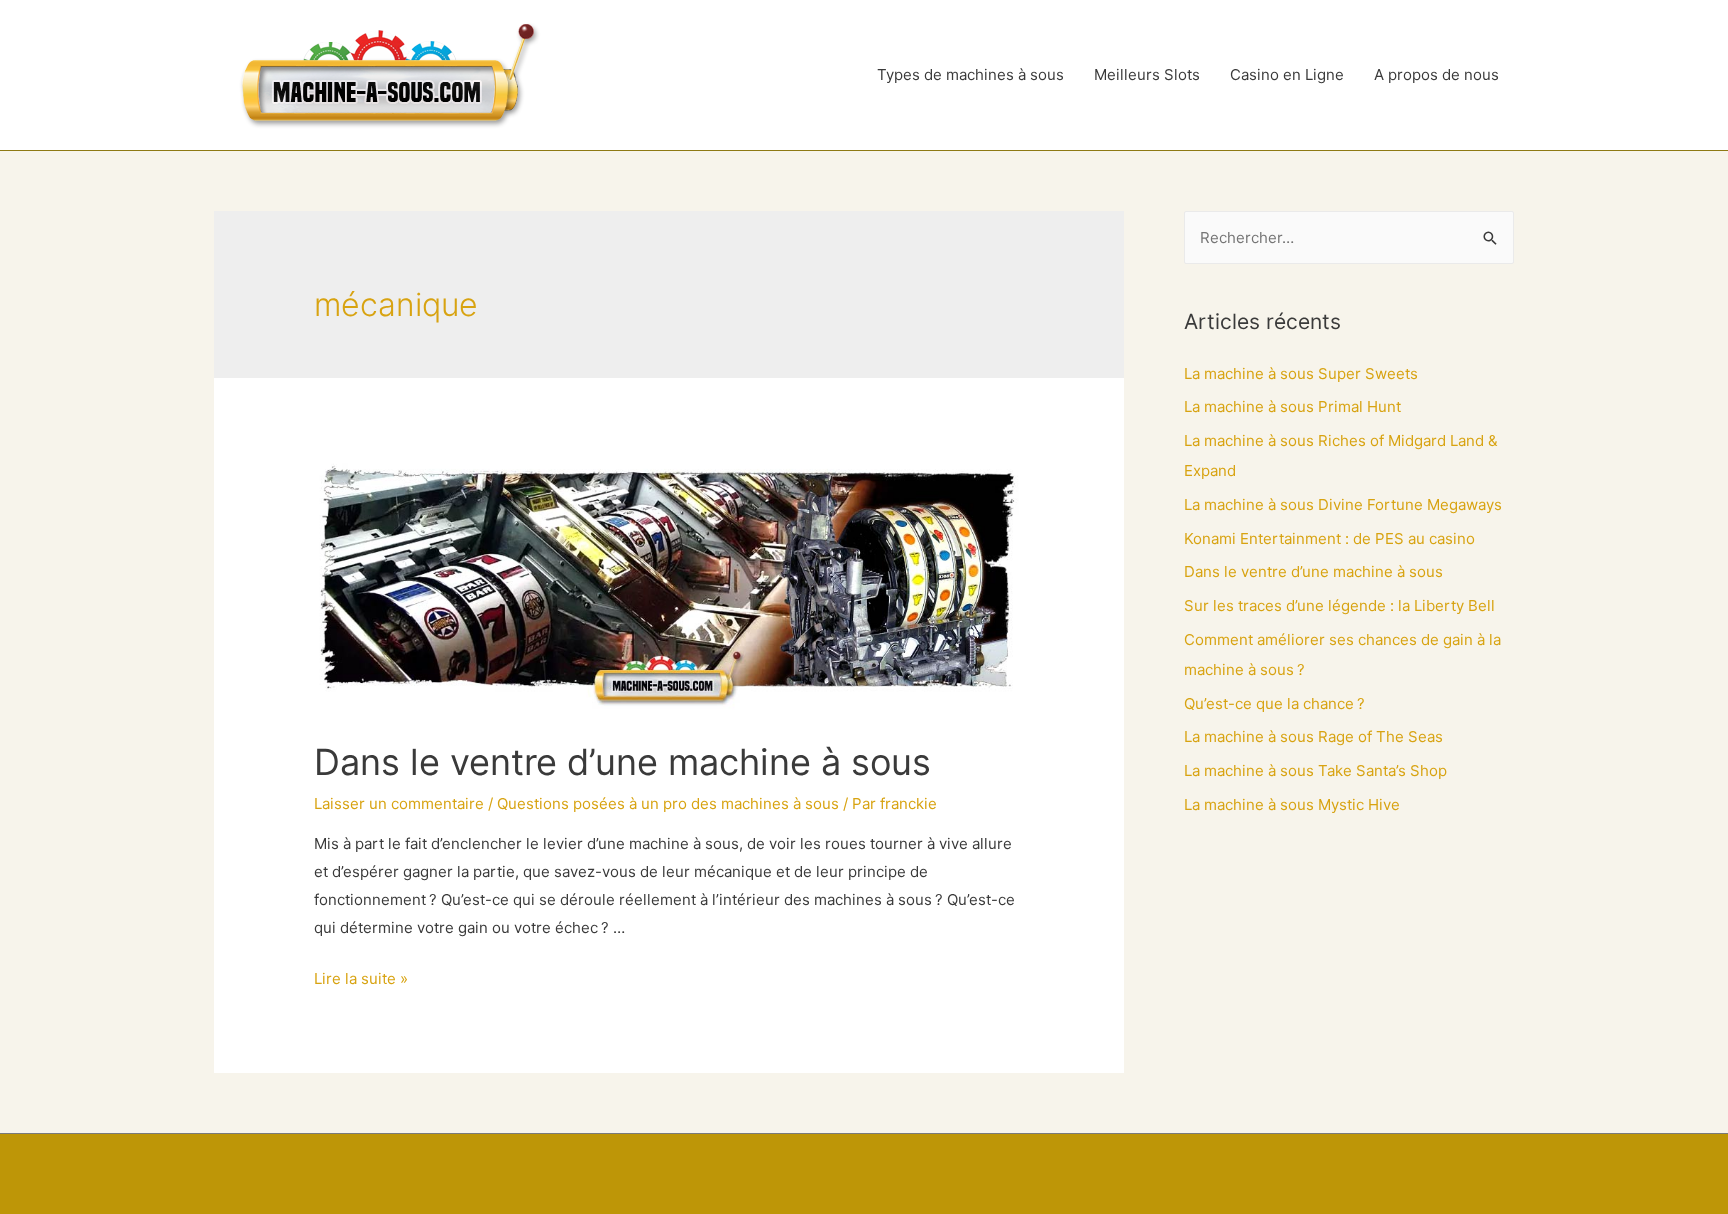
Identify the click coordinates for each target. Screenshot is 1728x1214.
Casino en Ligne (1287, 74)
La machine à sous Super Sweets (1301, 373)
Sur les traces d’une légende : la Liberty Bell (1339, 605)
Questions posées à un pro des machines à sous (668, 803)
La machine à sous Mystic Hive (1292, 804)
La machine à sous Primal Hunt (1292, 406)
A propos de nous (1436, 74)
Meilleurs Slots (1147, 74)
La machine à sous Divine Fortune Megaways (1343, 504)
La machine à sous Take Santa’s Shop (1315, 770)
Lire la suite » (361, 978)
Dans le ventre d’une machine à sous (622, 762)
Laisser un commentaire (399, 803)
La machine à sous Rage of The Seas (1313, 736)
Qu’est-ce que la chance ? (1274, 703)
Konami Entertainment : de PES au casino (1329, 538)
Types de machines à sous (970, 74)
